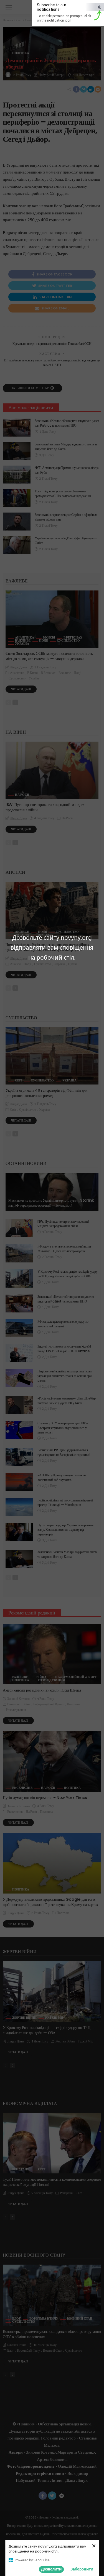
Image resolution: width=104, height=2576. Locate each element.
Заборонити (82, 2569)
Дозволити (51, 2569)
